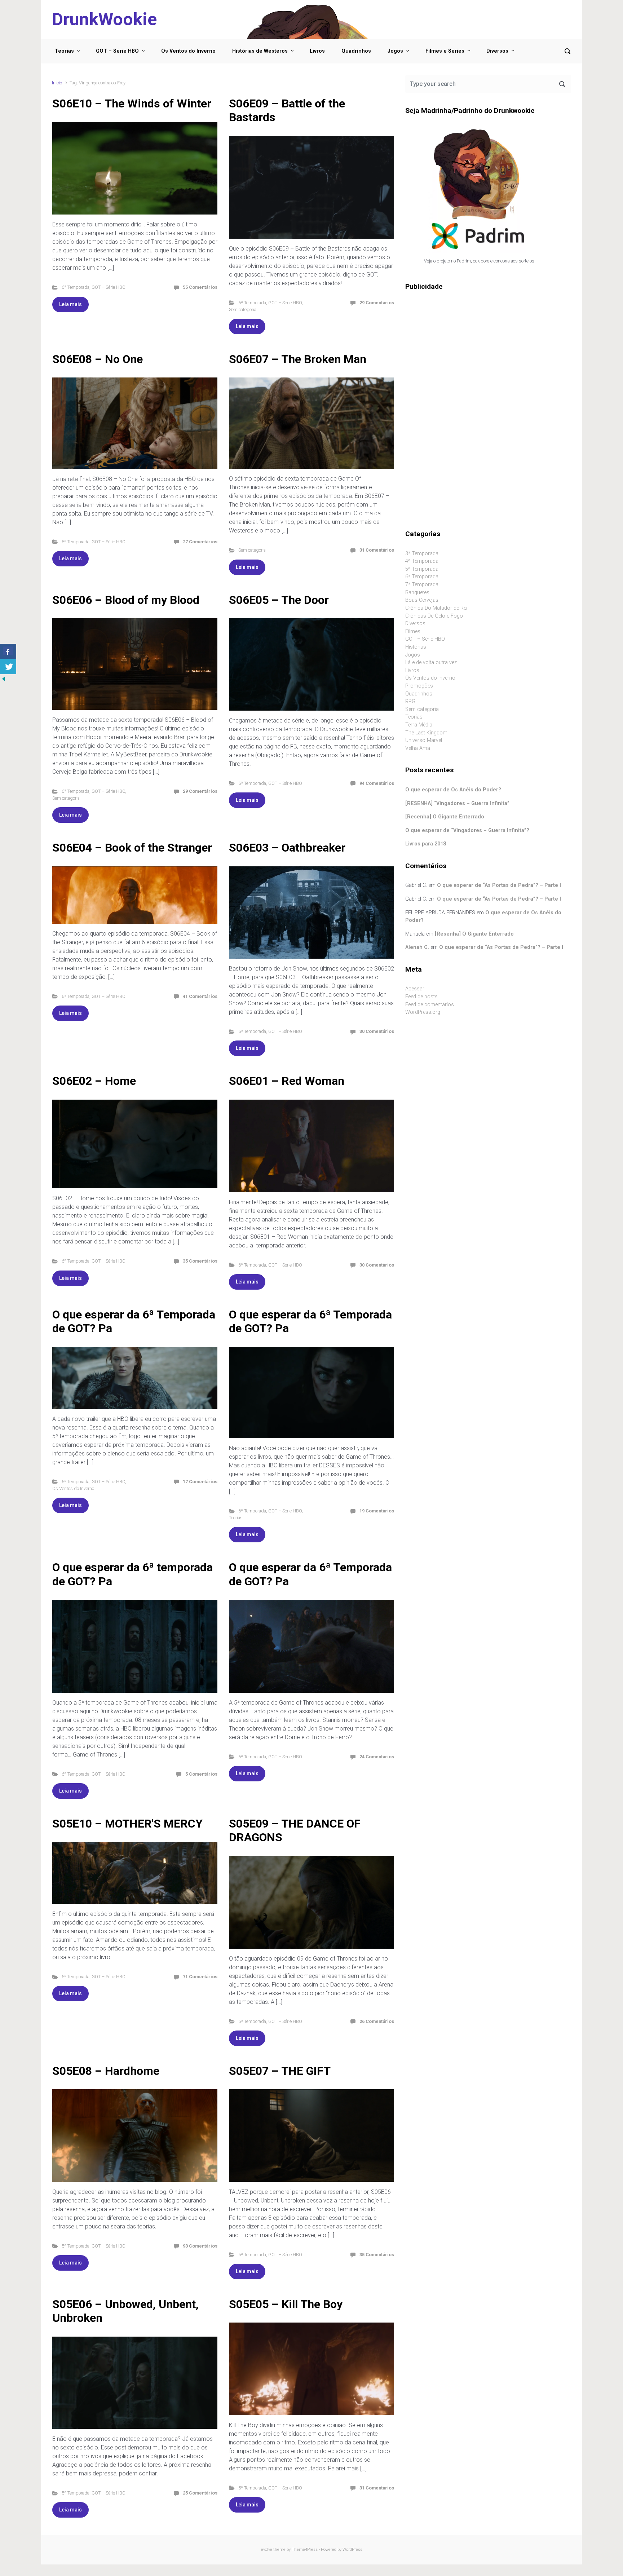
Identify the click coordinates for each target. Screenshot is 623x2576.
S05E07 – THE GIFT (280, 2071)
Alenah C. (417, 947)
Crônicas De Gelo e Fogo (434, 616)
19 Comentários (377, 1511)
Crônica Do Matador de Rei (436, 608)
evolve (267, 2550)
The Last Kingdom (426, 733)
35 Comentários (200, 1261)
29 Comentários (377, 303)
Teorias (64, 51)
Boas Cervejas (422, 600)
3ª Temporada (422, 554)
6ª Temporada (76, 287)
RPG (410, 701)
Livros (317, 51)
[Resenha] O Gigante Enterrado (445, 817)
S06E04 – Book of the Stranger (132, 848)
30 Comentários (377, 1031)
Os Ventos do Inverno (188, 51)
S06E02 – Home (94, 1081)
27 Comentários (200, 542)
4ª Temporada (422, 561)
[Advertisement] (488, 353)
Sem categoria (243, 310)
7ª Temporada (422, 585)
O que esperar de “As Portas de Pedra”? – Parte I (499, 885)
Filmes (413, 631)
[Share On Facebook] (8, 651)
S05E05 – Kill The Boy (286, 2304)
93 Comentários (200, 2246)
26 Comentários (377, 2021)
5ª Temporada (76, 1977)
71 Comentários (200, 1977)
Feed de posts (421, 997)
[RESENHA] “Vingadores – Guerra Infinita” (457, 803)
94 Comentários (377, 783)
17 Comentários (200, 1482)
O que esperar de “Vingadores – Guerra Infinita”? (467, 830)
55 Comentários (200, 287)
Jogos (395, 51)
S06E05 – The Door (279, 600)
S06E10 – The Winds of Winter (132, 103)
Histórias (416, 647)
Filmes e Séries (445, 51)
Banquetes (417, 593)
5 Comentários (201, 1774)
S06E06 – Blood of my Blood (126, 600)
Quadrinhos (356, 51)
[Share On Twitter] (8, 667)
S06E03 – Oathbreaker (287, 848)
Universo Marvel (424, 740)
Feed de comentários (430, 1005)
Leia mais (70, 304)
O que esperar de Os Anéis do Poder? (453, 790)
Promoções (419, 686)
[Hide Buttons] (4, 678)
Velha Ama (418, 748)
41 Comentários (200, 996)
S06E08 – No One (98, 359)
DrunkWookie (104, 19)
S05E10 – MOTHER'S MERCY (127, 1824)
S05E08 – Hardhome (106, 2071)
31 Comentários (377, 550)
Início (57, 83)
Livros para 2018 (426, 844)
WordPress (352, 2550)
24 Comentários (377, 1757)
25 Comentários (200, 2493)
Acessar (415, 989)
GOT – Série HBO (117, 51)
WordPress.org (423, 1012)
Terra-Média (419, 725)
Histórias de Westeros (260, 51)
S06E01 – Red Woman (287, 1081)
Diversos (497, 51)
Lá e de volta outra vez (431, 662)
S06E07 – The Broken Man (298, 359)
